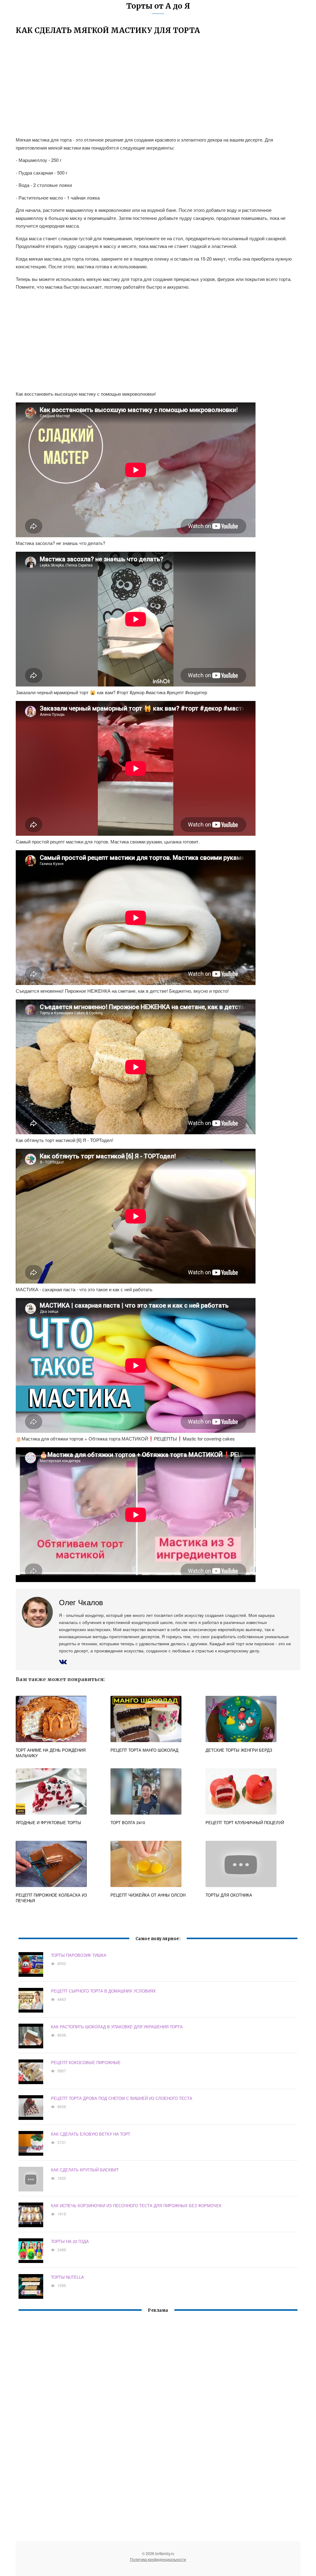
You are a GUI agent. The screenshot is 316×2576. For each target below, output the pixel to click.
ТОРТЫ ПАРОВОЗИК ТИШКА (79, 1955)
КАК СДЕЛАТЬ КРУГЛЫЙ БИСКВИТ (85, 2170)
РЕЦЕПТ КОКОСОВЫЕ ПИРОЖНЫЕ (86, 2062)
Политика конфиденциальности (158, 2559)
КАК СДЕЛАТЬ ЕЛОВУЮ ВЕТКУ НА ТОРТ (91, 2134)
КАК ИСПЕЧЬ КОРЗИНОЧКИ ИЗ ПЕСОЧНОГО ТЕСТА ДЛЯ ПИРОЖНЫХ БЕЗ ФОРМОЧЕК (136, 2205)
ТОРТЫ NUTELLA (67, 2277)
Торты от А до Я (158, 6)
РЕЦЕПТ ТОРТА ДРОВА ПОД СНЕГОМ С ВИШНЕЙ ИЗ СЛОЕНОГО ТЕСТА (122, 2098)
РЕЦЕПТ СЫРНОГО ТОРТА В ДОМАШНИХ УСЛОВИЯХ (103, 1991)
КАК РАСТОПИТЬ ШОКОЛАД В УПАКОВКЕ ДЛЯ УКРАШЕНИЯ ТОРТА (117, 2027)
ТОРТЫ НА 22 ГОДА (70, 2241)
